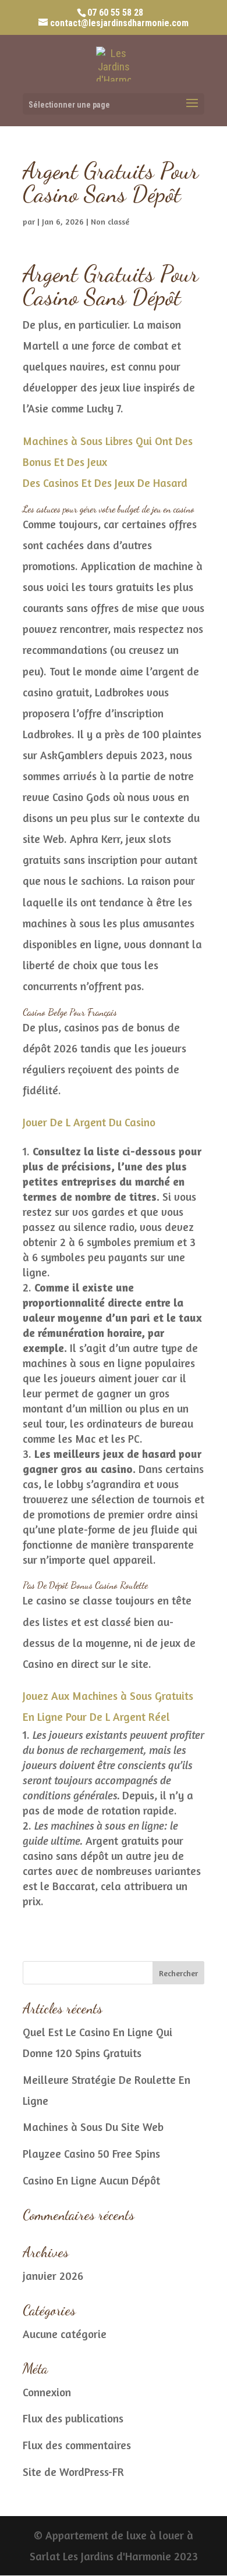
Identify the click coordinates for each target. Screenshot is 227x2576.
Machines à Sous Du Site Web (93, 2127)
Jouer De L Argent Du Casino (89, 1122)
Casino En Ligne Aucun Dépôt (91, 2180)
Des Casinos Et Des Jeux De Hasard (105, 483)
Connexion (47, 2392)
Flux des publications (73, 2418)
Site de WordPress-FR (73, 2472)
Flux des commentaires (77, 2445)
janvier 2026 (53, 2276)
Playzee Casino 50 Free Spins (91, 2153)
